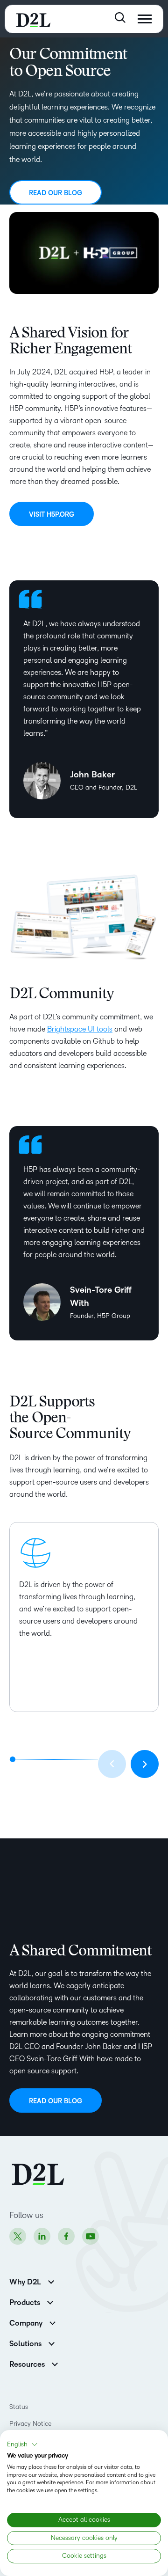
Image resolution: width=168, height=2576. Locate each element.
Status (19, 2407)
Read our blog (56, 193)
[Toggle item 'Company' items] (52, 2322)
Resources (27, 2364)
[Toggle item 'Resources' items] (55, 2363)
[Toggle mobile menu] (145, 19)
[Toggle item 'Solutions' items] (52, 2343)
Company (26, 2323)
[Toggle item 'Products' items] (50, 2302)
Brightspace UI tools (80, 1029)
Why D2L (25, 2282)
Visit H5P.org (52, 515)
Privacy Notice (30, 2424)
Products (25, 2303)
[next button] (145, 1764)
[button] (22, 2444)
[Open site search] (120, 18)
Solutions (25, 2344)
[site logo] (33, 19)
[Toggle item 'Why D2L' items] (51, 2281)
